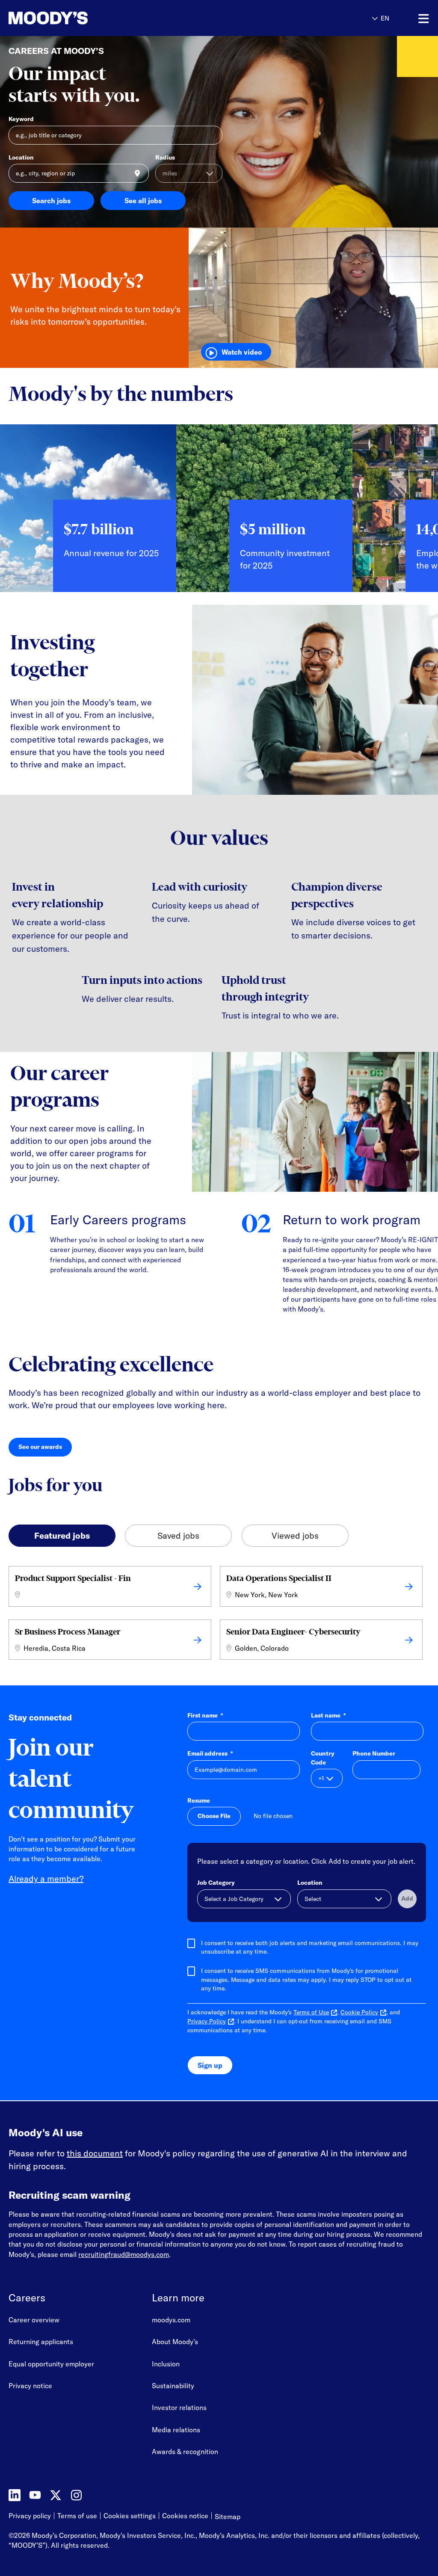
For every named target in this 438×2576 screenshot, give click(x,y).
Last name (328, 1715)
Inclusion (166, 2364)
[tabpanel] (219, 1615)
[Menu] (424, 19)
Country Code (323, 1758)
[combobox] (79, 173)
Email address (210, 1753)
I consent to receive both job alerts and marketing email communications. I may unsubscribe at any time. (310, 1947)
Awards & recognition (185, 2452)
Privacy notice (30, 2386)
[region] (219, 515)
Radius (165, 157)
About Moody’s (175, 2342)
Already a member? (46, 1879)
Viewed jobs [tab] (295, 1535)
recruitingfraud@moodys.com (124, 2254)
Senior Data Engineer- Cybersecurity (293, 1632)
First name (205, 1715)
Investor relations (179, 2407)
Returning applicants (41, 2342)
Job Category (216, 1883)
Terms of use (77, 2516)
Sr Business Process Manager (68, 1632)
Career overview (34, 2320)
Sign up (210, 2065)
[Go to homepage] (48, 18)
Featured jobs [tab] (62, 1535)
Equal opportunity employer (51, 2364)
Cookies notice (185, 2516)
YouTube (35, 2495)
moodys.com (171, 2320)
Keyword (21, 119)
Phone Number (374, 1753)
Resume (199, 1800)
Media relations (176, 2430)
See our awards (45, 1449)
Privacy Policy (207, 2021)
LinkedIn (15, 2495)
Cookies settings (130, 2516)
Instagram (76, 2495)
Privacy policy (30, 2516)
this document (95, 2153)
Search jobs (51, 201)
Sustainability (173, 2386)
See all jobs (143, 201)
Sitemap (228, 2517)
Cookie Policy (359, 2012)
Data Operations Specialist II (279, 1578)
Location (21, 157)
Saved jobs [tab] (178, 1535)
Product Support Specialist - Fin (73, 1578)
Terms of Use (311, 2012)
